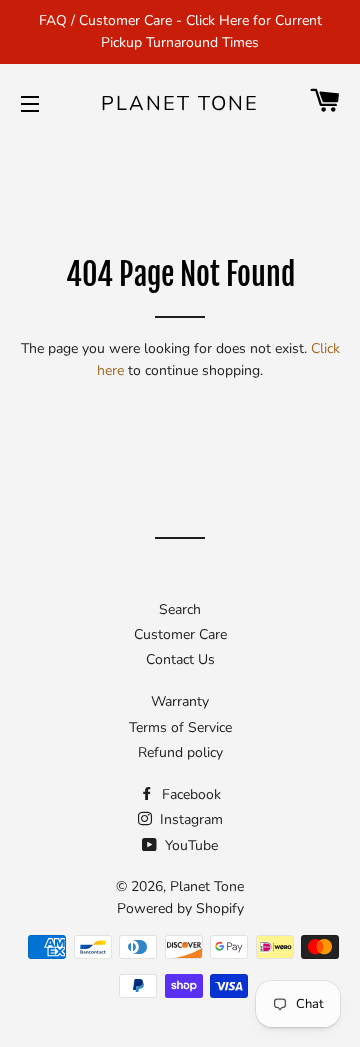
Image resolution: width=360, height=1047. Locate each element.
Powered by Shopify (180, 908)
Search (180, 609)
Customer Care (180, 634)
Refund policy (180, 752)
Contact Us (180, 659)
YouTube (189, 845)
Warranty (180, 701)
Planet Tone (180, 103)
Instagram (189, 819)
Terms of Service (180, 727)
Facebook (189, 794)
